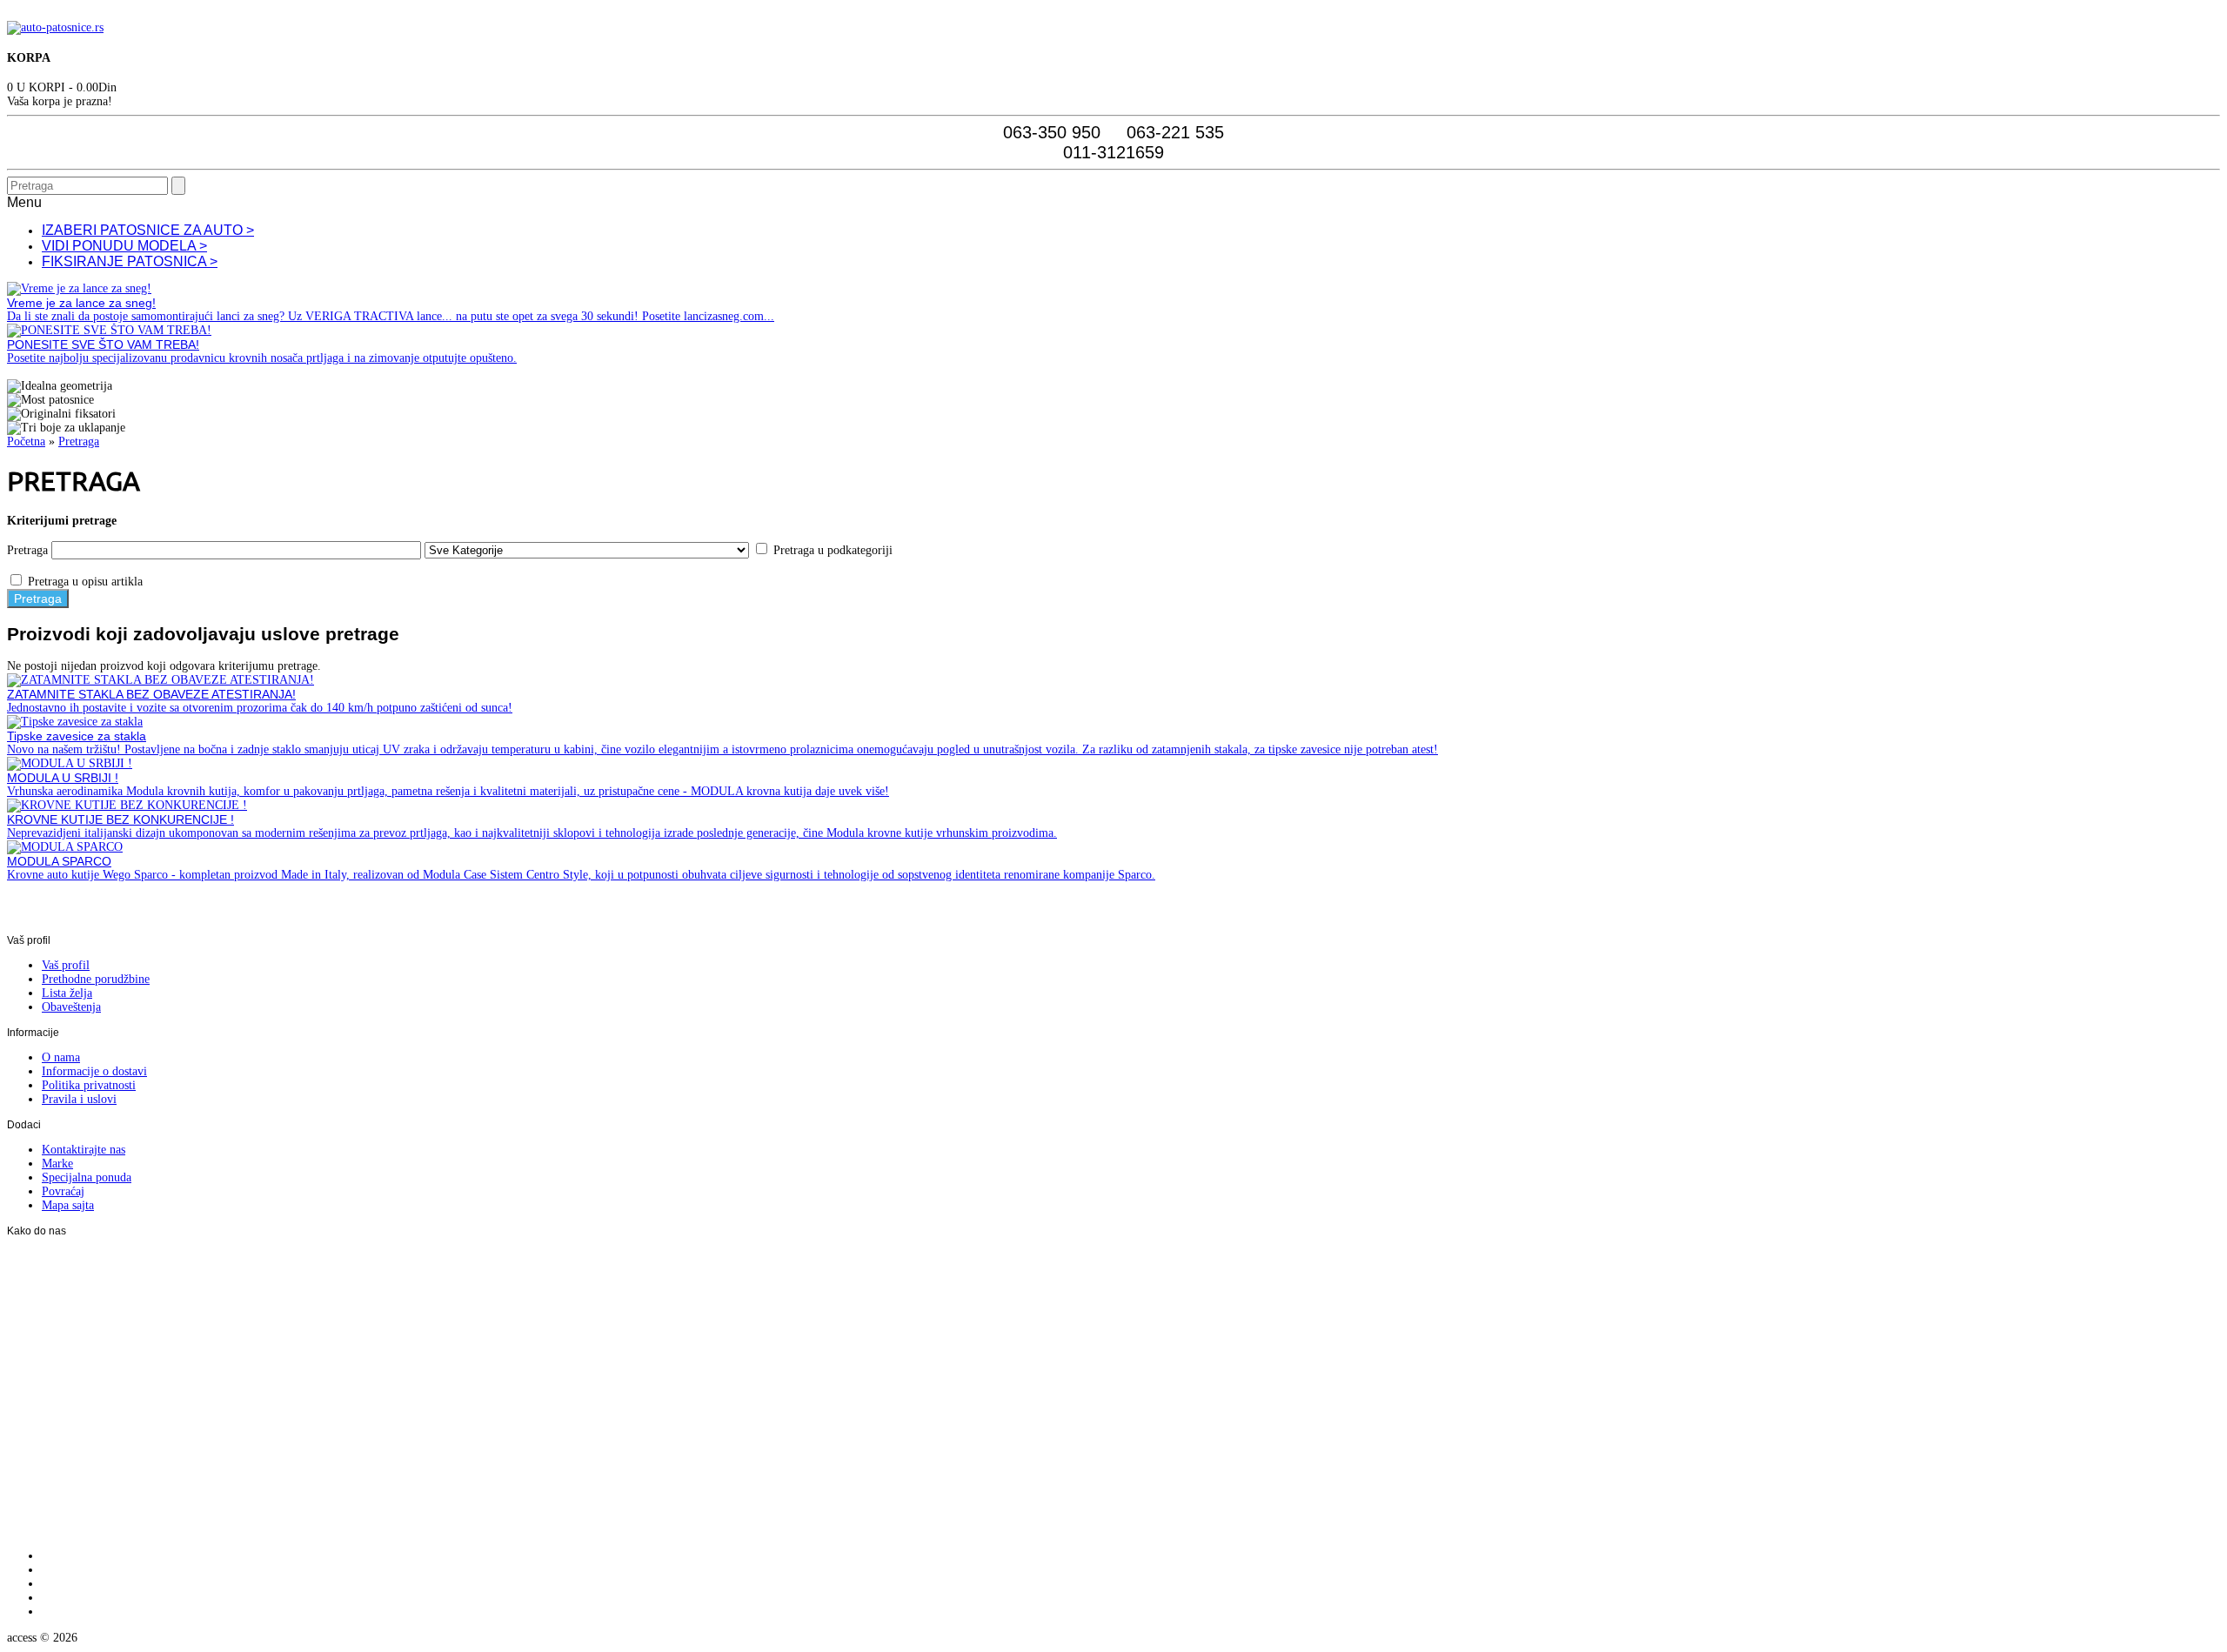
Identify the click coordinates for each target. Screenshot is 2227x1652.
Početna (26, 441)
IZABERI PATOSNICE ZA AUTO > (148, 230)
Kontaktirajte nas (84, 1150)
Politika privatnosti (89, 1085)
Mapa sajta (68, 1205)
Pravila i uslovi (79, 1099)
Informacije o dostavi (94, 1071)
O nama (61, 1057)
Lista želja (67, 993)
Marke (57, 1164)
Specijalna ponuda (87, 1177)
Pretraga (79, 441)
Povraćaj (63, 1191)
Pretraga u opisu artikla (85, 582)
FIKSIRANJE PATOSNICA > (130, 261)
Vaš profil (66, 965)
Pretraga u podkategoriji (833, 550)
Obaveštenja (71, 1007)
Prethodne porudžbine (96, 979)
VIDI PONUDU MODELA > (124, 246)
